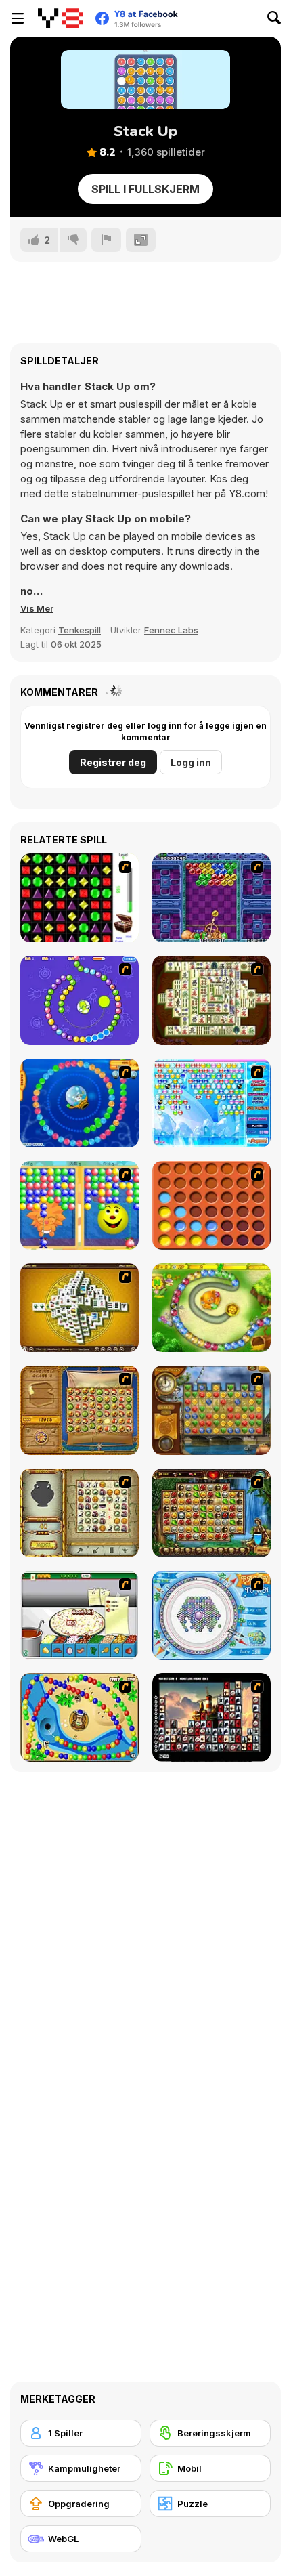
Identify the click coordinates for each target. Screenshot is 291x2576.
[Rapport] (106, 240)
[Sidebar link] (18, 18)
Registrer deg (113, 762)
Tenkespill (80, 630)
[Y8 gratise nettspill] (61, 18)
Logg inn (191, 762)
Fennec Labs (171, 630)
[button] (37, 608)
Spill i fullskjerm (145, 189)
